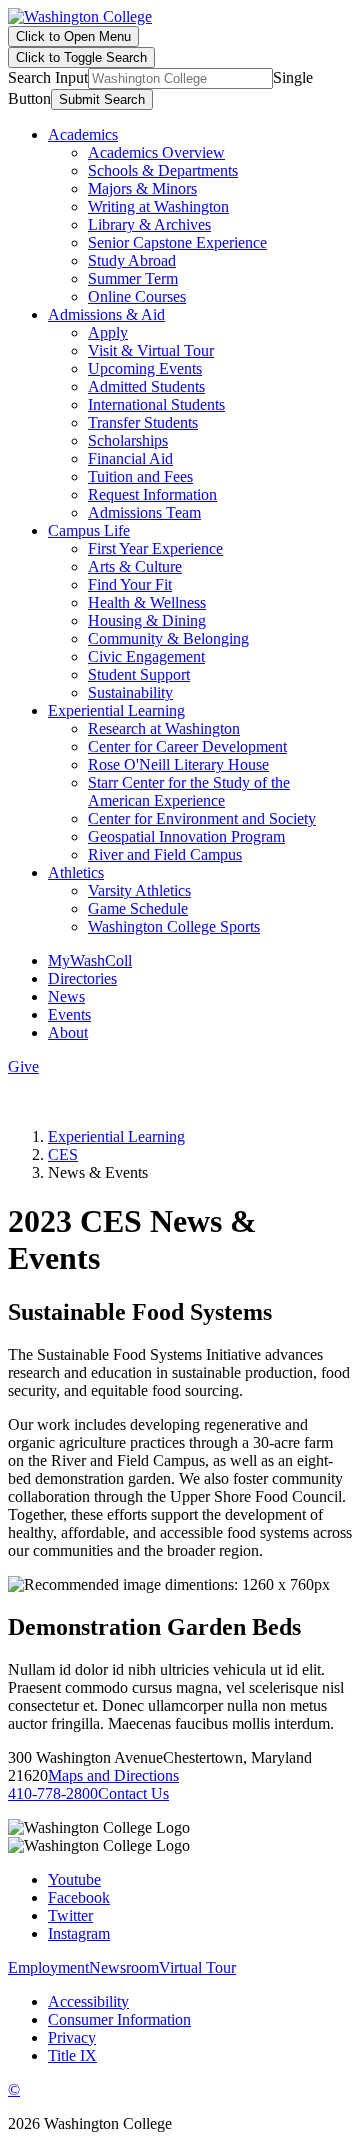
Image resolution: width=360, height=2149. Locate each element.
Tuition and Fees (140, 476)
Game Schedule (138, 908)
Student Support (139, 674)
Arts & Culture (135, 566)
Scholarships (128, 440)
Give (23, 1066)
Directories (82, 978)
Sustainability (130, 692)
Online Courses (137, 296)
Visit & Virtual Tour (151, 350)
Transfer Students (143, 422)
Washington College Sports (174, 926)
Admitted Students (146, 386)
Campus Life (89, 530)
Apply (108, 332)
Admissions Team (144, 512)
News (66, 996)
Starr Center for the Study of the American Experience (189, 791)
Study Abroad (132, 260)
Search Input (48, 77)
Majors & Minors (142, 188)
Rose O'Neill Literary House (178, 764)
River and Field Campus (165, 854)
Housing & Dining (147, 620)
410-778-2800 (53, 1793)
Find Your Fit (130, 584)
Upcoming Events (145, 368)
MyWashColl (90, 960)
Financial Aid (130, 458)
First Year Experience (155, 548)
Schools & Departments (163, 170)
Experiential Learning (116, 710)
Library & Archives (149, 224)
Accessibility (88, 2001)
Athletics (76, 872)
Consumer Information (119, 2019)
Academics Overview (156, 152)
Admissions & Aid (106, 314)
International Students (156, 404)
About (68, 1032)
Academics (83, 134)
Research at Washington (164, 728)
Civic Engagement (146, 656)
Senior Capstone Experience (177, 242)
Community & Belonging (168, 638)
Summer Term (133, 278)
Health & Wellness (147, 602)
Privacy (72, 2037)
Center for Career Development (187, 746)
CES (63, 1154)
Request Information (152, 494)
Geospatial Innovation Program (186, 836)
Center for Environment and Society (202, 818)
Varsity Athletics (139, 890)
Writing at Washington (158, 206)
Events (69, 1014)
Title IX (72, 2055)
